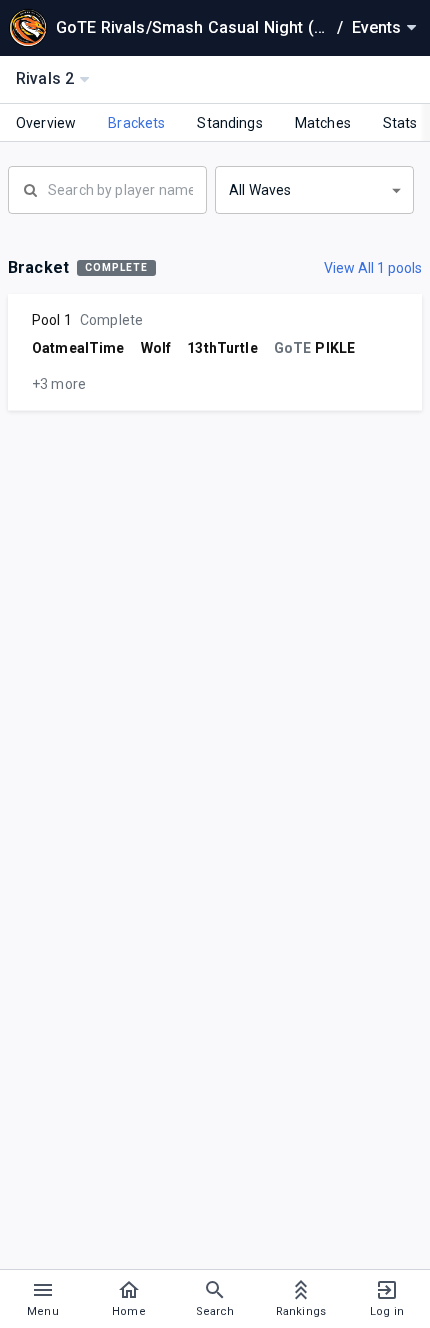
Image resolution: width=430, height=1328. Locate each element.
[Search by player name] (107, 188)
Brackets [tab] (136, 123)
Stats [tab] (400, 123)
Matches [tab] (323, 123)
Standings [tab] (229, 123)
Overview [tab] (46, 123)
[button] (314, 190)
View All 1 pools (373, 268)
